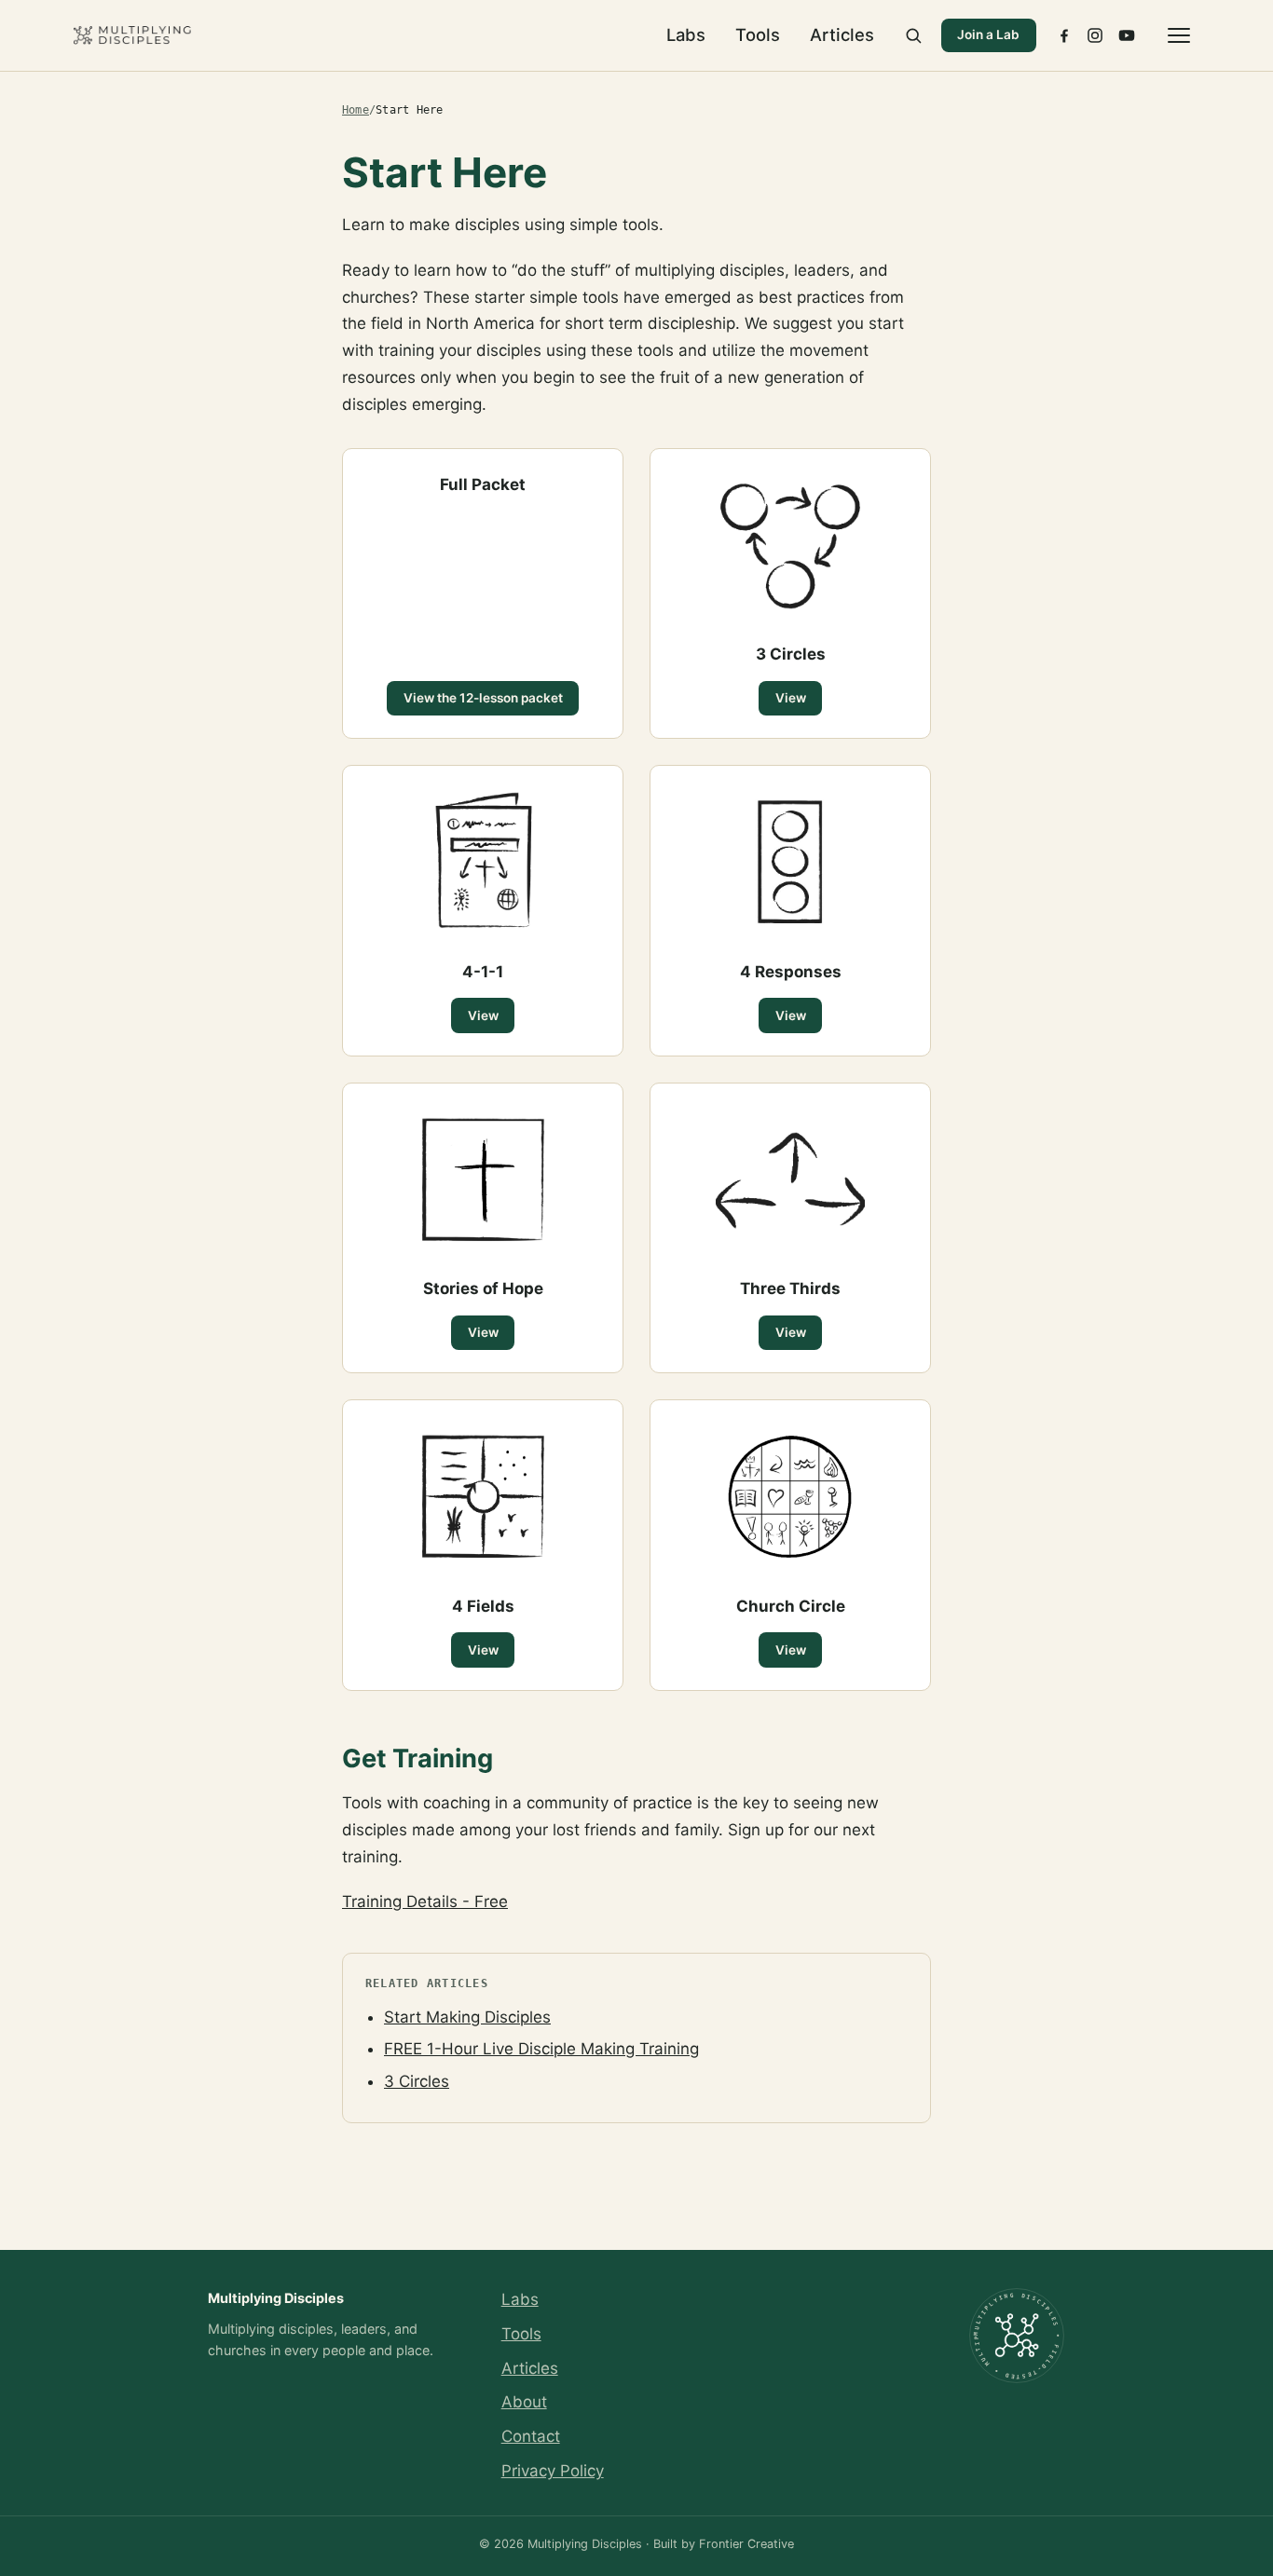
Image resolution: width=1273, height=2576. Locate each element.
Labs (686, 34)
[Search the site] (913, 35)
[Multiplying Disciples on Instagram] (1095, 35)
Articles (842, 34)
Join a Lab (988, 34)
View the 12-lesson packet (483, 698)
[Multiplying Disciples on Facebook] (1064, 35)
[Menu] (1179, 35)
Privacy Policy (553, 2471)
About (524, 2402)
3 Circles (417, 2081)
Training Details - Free (425, 1901)
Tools (758, 34)
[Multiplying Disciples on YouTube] (1127, 35)
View (791, 698)
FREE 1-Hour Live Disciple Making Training (541, 2049)
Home (356, 110)
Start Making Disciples (467, 2017)
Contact (531, 2436)
